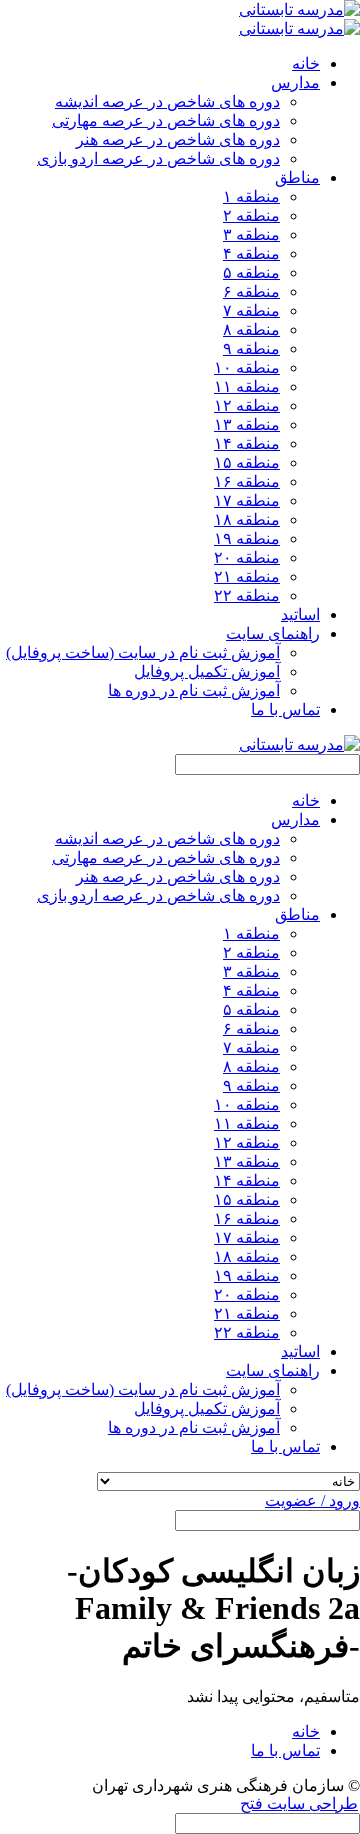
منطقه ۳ (251, 234)
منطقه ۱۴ (247, 443)
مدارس (295, 819)
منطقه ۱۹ (247, 538)
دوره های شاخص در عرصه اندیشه (167, 101)
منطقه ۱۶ (247, 481)
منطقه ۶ (251, 291)
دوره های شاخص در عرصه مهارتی (166, 120)
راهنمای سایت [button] (273, 633)
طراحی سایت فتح (299, 1803)
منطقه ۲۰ (247, 557)
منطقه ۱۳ (247, 424)
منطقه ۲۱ (247, 576)
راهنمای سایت (273, 1370)
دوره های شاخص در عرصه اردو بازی (158, 158)
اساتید (300, 614)
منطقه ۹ (251, 348)
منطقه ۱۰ (247, 367)
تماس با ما (285, 709)
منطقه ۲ (251, 215)
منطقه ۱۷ (247, 500)
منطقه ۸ (251, 329)
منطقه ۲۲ (247, 595)
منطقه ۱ (251, 196)
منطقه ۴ (251, 253)
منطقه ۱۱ (247, 386)
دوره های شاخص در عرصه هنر (178, 139)
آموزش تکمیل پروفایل (207, 671)
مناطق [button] (297, 177)
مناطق (297, 914)
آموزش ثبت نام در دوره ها (194, 690)
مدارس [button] (295, 82)
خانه (306, 63)
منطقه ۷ (251, 310)
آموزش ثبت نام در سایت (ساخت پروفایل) (143, 652)
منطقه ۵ (251, 272)
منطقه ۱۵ (247, 462)
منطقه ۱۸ (247, 519)
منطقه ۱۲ (247, 405)
